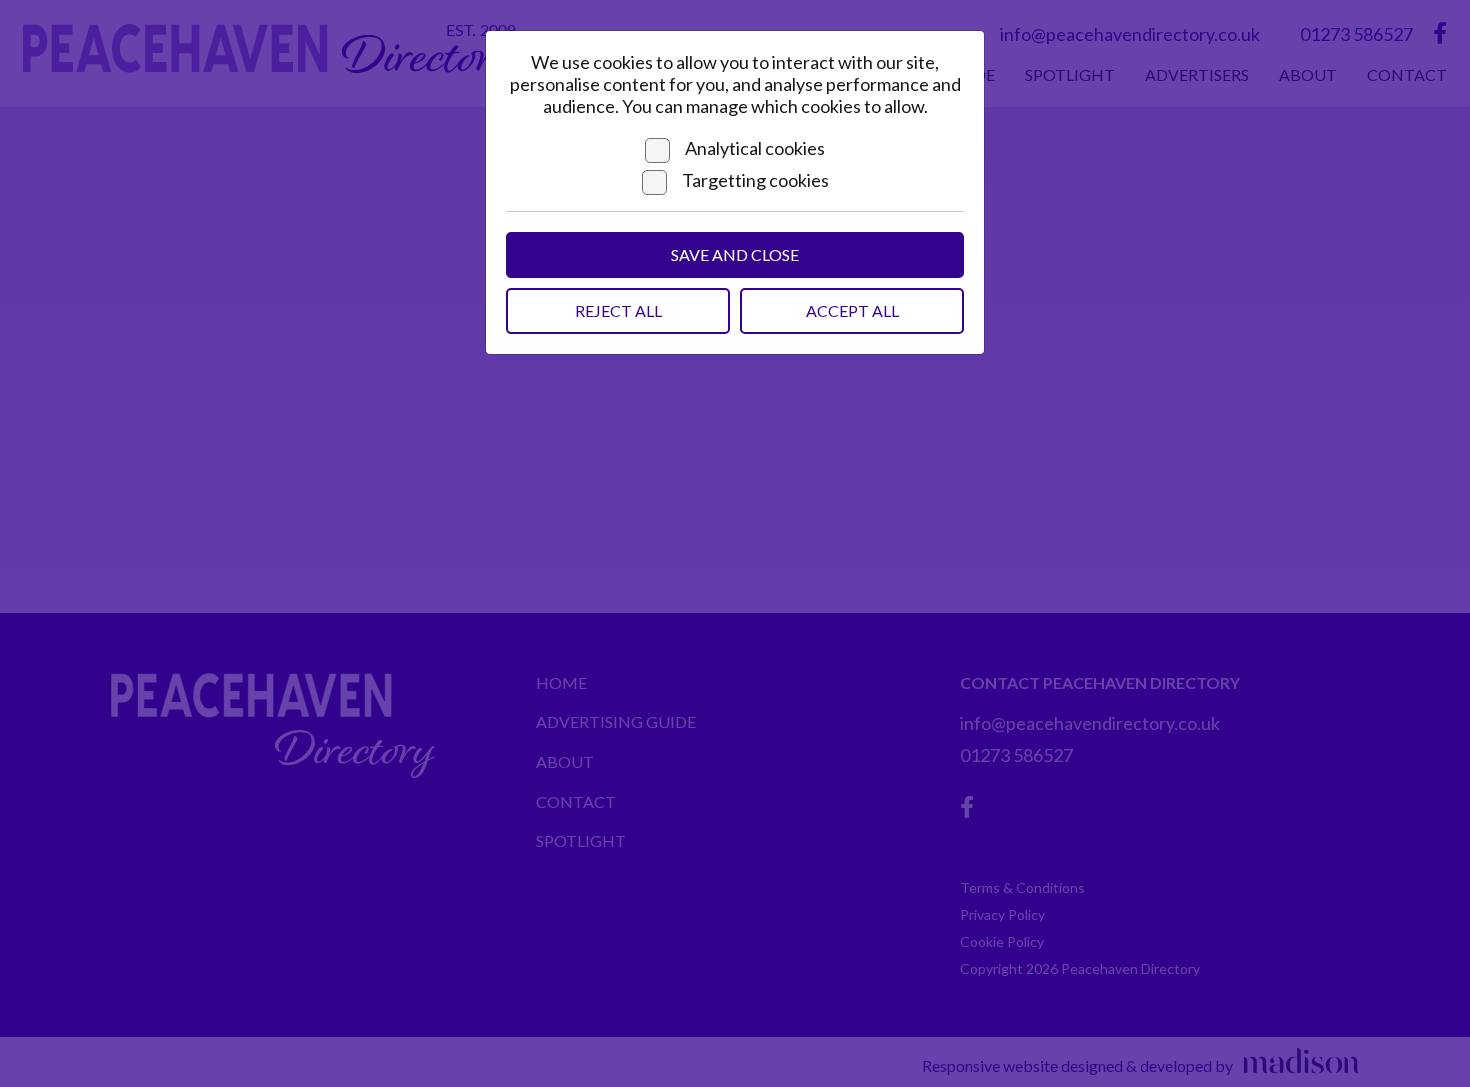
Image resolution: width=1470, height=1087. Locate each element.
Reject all (618, 310)
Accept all (852, 310)
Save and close (735, 254)
